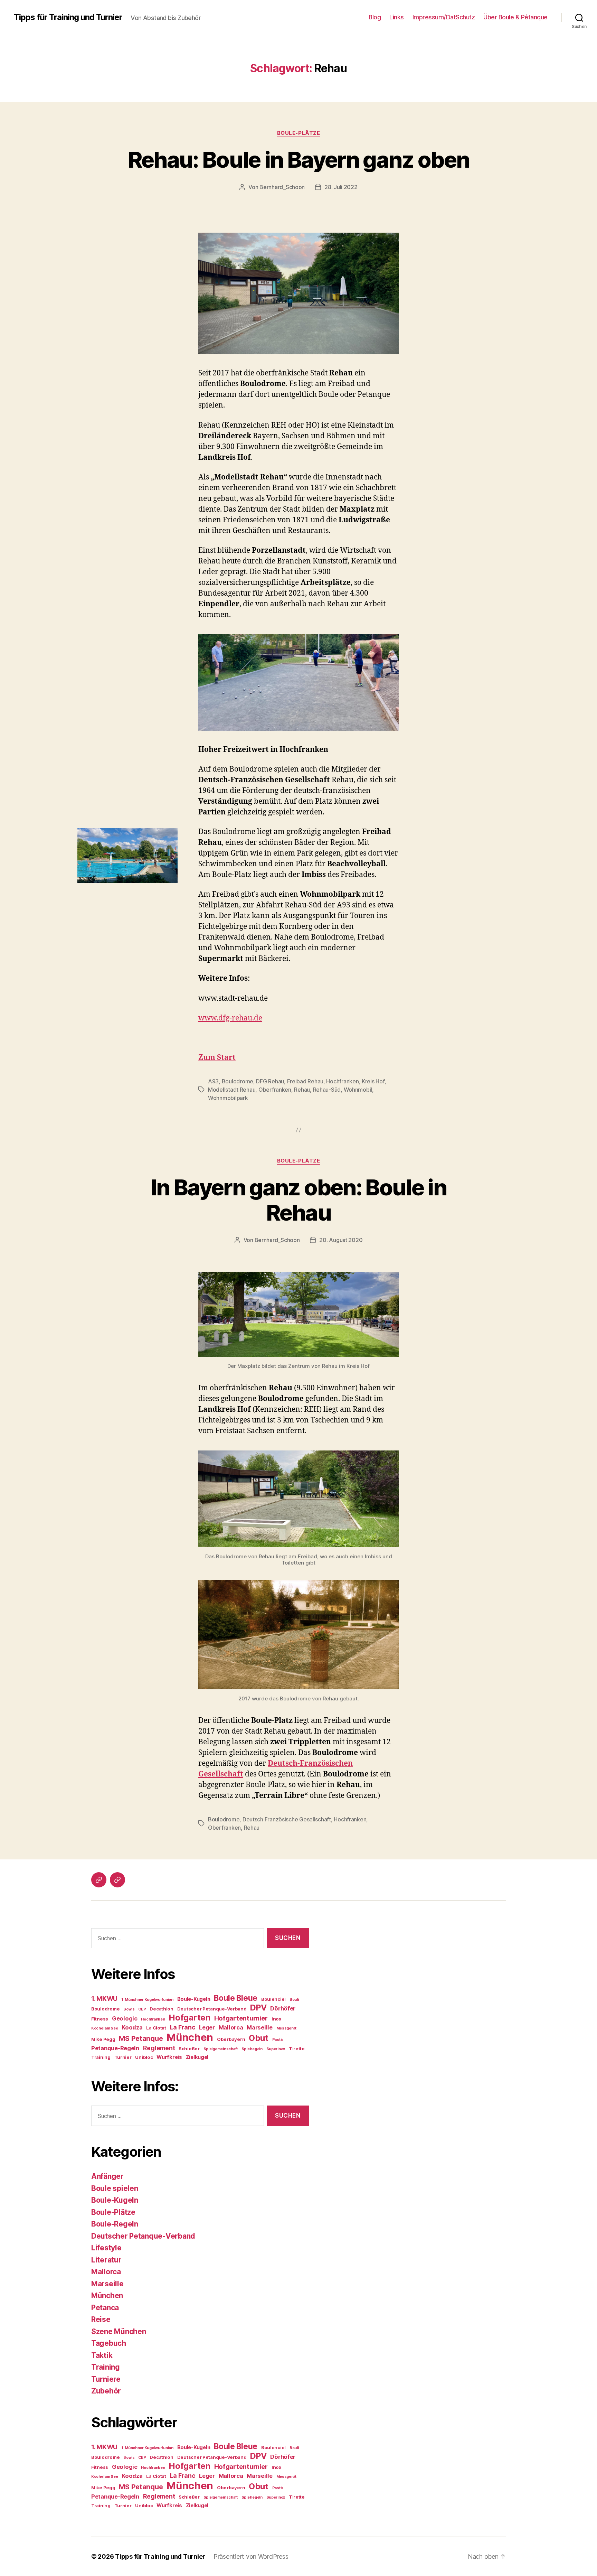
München (190, 2037)
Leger (207, 2027)
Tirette (297, 2048)
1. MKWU (104, 1999)
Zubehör (106, 2391)
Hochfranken (342, 1081)
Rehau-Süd (327, 1090)
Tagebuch (109, 2343)
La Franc (183, 2027)
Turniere (106, 2379)
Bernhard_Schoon (282, 187)
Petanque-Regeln (115, 2048)
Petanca (105, 2308)
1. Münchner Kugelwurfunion (147, 2000)
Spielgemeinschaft (221, 2049)
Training (101, 2057)
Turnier (123, 2057)
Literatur (106, 2260)
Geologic (125, 2018)
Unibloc (144, 2057)
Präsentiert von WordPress (251, 2556)
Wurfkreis (169, 2057)
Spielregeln (252, 2049)
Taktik (102, 2355)
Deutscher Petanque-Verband (212, 2009)
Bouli (294, 2000)
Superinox (276, 2049)
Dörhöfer (283, 2008)
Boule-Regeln (115, 2224)
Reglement (159, 2048)
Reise (101, 2319)
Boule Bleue (236, 1998)
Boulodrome (238, 1081)
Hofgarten (189, 2018)
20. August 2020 (341, 1240)
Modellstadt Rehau (232, 1090)
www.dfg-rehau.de (230, 1018)
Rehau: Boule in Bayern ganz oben (299, 160)
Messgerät (287, 2028)
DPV (258, 2008)
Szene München (119, 2331)
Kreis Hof (373, 1081)
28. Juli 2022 (341, 187)
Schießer (189, 2048)
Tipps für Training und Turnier (68, 17)
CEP (142, 2009)
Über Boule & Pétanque (515, 17)
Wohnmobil (358, 1090)
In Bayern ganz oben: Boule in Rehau (298, 1200)
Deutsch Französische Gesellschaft (287, 1819)
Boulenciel (273, 1999)
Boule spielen (115, 2188)
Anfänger (107, 2176)
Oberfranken (275, 1090)
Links (397, 17)
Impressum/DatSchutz (444, 17)
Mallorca (231, 2027)
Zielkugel (197, 2057)
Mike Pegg (103, 2039)
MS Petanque (141, 2038)
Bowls (129, 2009)
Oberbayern (231, 2039)
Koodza (132, 2027)
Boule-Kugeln (194, 1999)
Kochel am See (105, 2028)
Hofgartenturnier (241, 2018)
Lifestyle (106, 2248)
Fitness (100, 2019)
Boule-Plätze (299, 133)
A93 (213, 1081)
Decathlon (162, 2009)
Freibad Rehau (305, 1081)
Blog (375, 17)
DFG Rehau (270, 1081)
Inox (276, 2019)
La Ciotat (156, 2028)
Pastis (278, 2040)
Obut (259, 2038)
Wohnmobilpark (228, 1098)
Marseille (260, 2027)
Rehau (302, 1090)
